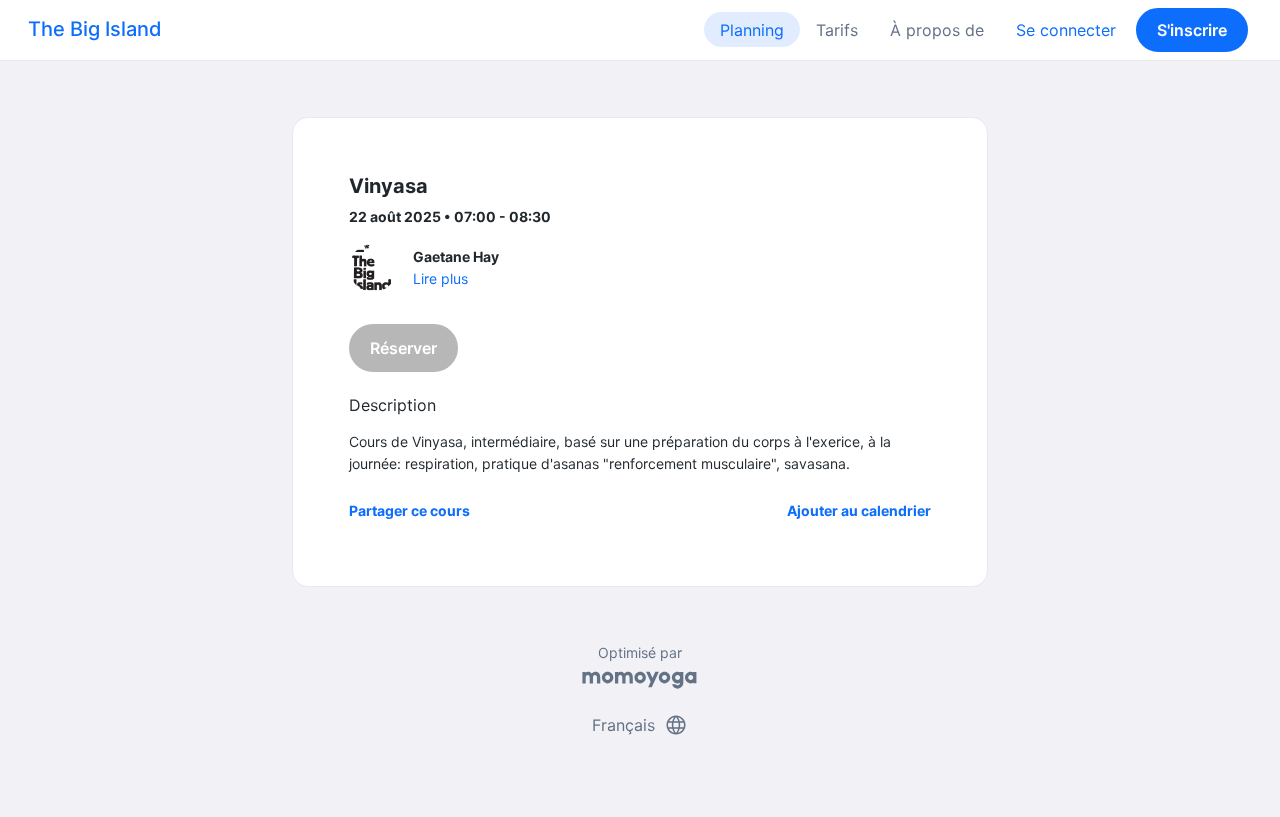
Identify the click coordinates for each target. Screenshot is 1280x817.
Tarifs (837, 30)
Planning (752, 30)
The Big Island (95, 29)
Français (640, 725)
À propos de (937, 30)
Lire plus (440, 278)
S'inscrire (1192, 30)
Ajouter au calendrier (859, 510)
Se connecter (1066, 30)
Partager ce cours (409, 510)
